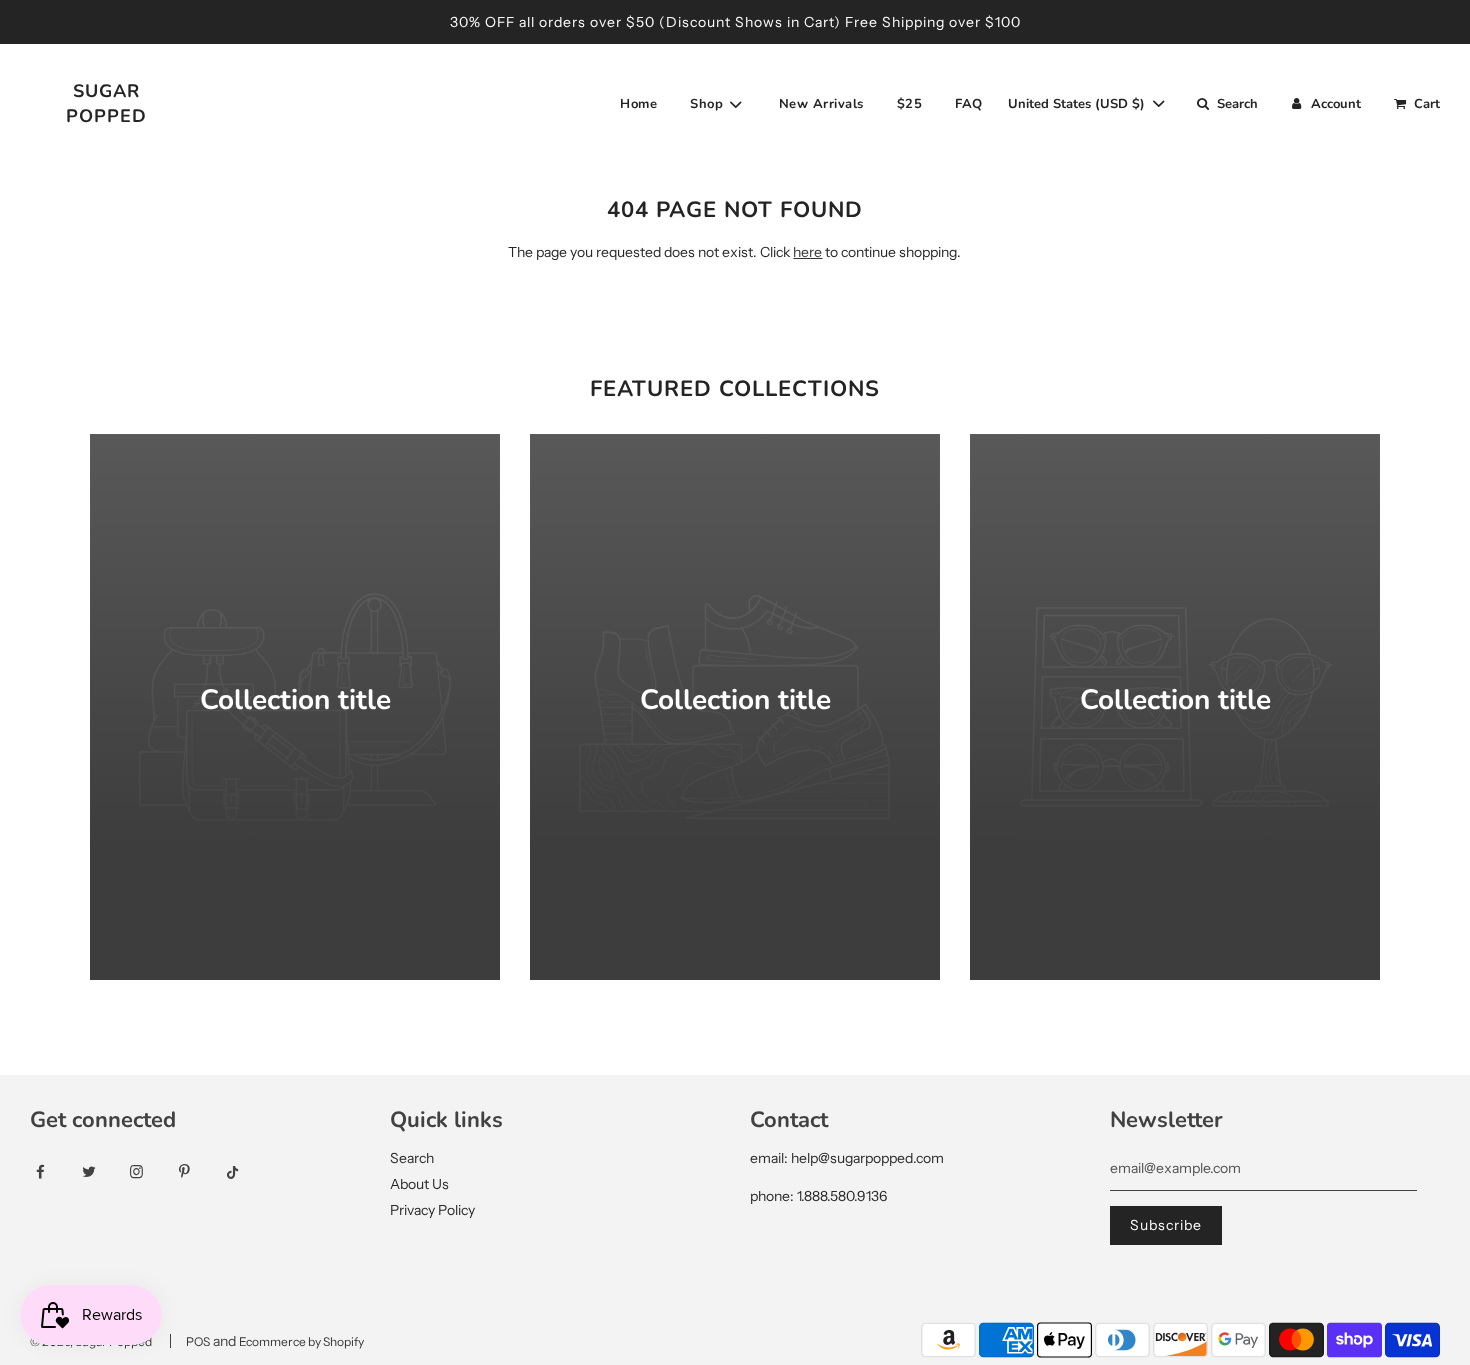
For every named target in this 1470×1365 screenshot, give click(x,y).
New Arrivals (821, 104)
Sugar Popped (106, 103)
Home (638, 104)
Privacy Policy (432, 1210)
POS (198, 1341)
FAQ (969, 104)
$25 (910, 104)
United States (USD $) (1078, 104)
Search (412, 1158)
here (807, 252)
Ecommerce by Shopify (301, 1341)
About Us (419, 1184)
